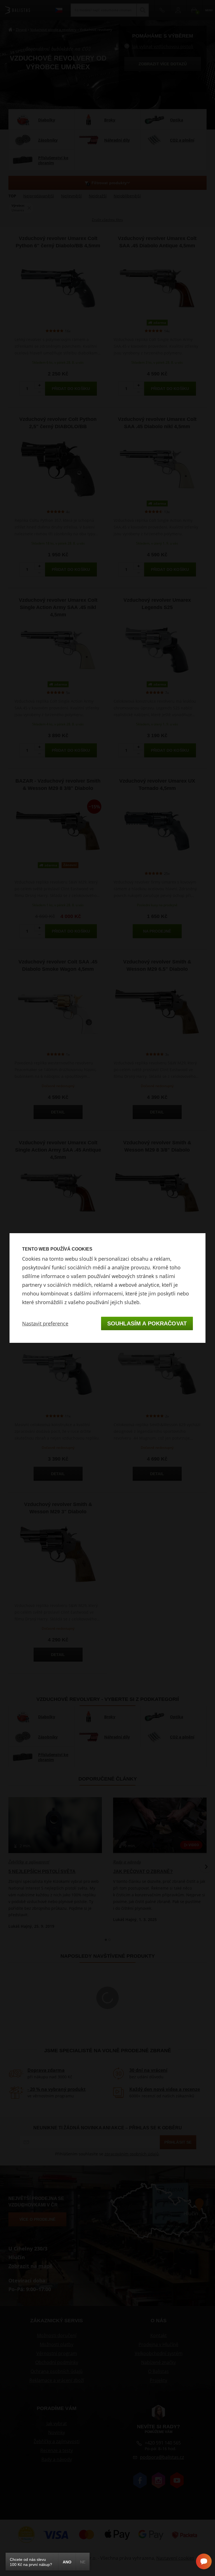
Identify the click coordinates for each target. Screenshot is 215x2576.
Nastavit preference (45, 1323)
